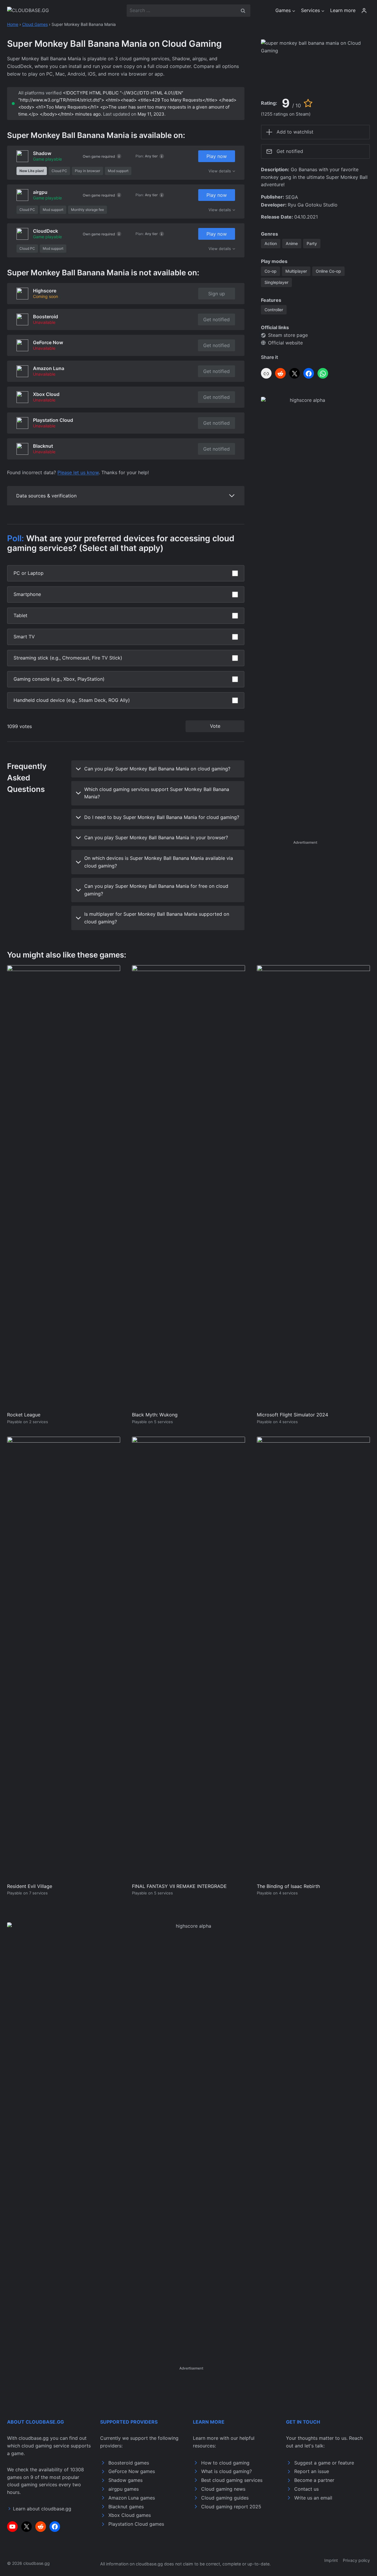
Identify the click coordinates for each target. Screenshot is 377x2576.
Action (271, 243)
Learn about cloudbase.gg (42, 2509)
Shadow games (125, 2480)
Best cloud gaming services (232, 2480)
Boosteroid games (129, 2463)
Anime (292, 243)
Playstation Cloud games (136, 2524)
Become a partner (314, 2480)
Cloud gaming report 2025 (231, 2507)
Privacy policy (356, 2560)
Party (312, 243)
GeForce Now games (132, 2471)
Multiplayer (296, 271)
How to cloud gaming (225, 2463)
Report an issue (312, 2471)
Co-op (271, 271)
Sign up (217, 294)
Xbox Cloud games (130, 2515)
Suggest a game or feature (324, 2463)
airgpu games (124, 2489)
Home (13, 24)
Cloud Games (35, 24)
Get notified (216, 319)
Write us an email (313, 2498)
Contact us (306, 2489)
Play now (217, 156)
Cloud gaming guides (225, 2498)
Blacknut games (126, 2507)
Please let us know (78, 472)
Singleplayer (276, 282)
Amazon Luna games (132, 2498)
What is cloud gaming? (226, 2471)
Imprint (331, 2560)
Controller (274, 310)
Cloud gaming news (223, 2489)
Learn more (343, 10)
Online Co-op (328, 271)
